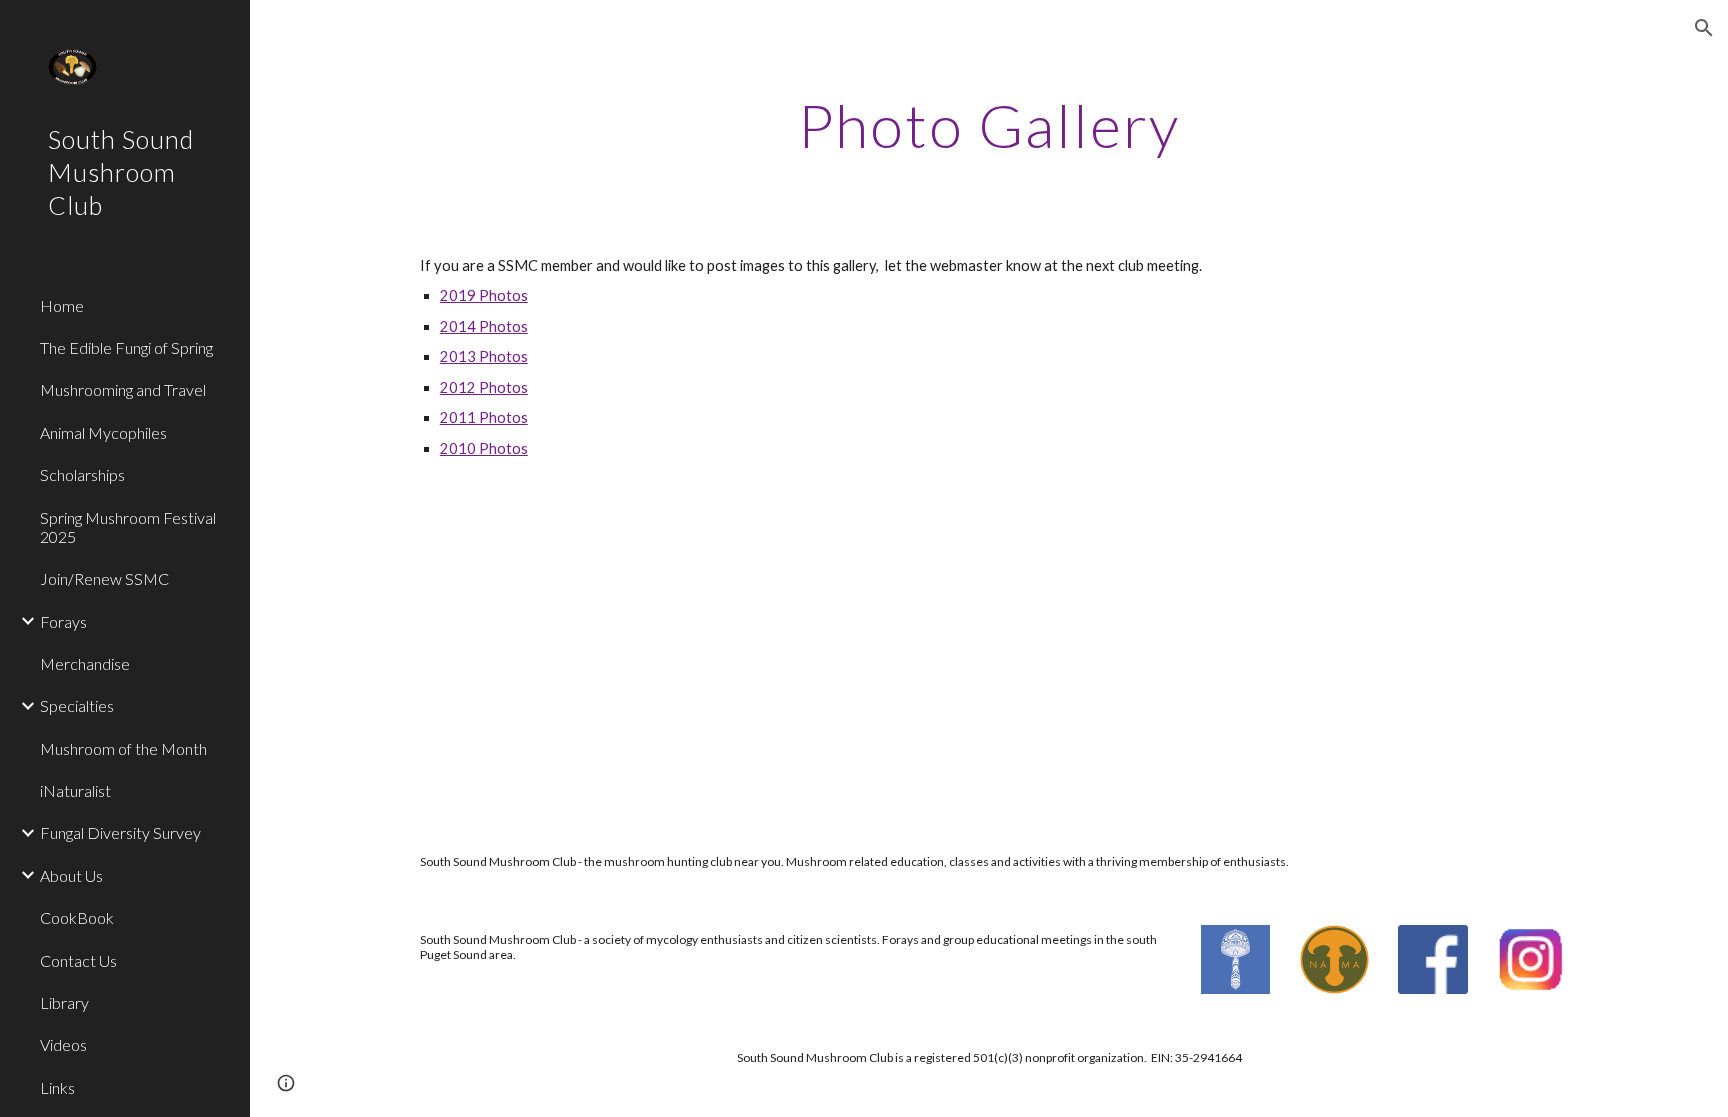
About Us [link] (71, 875)
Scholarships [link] (82, 474)
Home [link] (62, 305)
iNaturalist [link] (75, 790)
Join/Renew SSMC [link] (104, 578)
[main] (989, 125)
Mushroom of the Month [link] (123, 748)
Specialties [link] (77, 705)
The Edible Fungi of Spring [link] (126, 347)
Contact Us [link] (78, 960)
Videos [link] (63, 1044)
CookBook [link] (77, 917)
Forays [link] (63, 621)
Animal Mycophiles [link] (103, 432)
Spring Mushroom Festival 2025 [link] (128, 527)
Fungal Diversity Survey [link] (120, 832)
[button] (1704, 28)
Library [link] (64, 1002)
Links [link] (57, 1087)
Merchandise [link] (85, 663)
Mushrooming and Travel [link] (123, 389)
